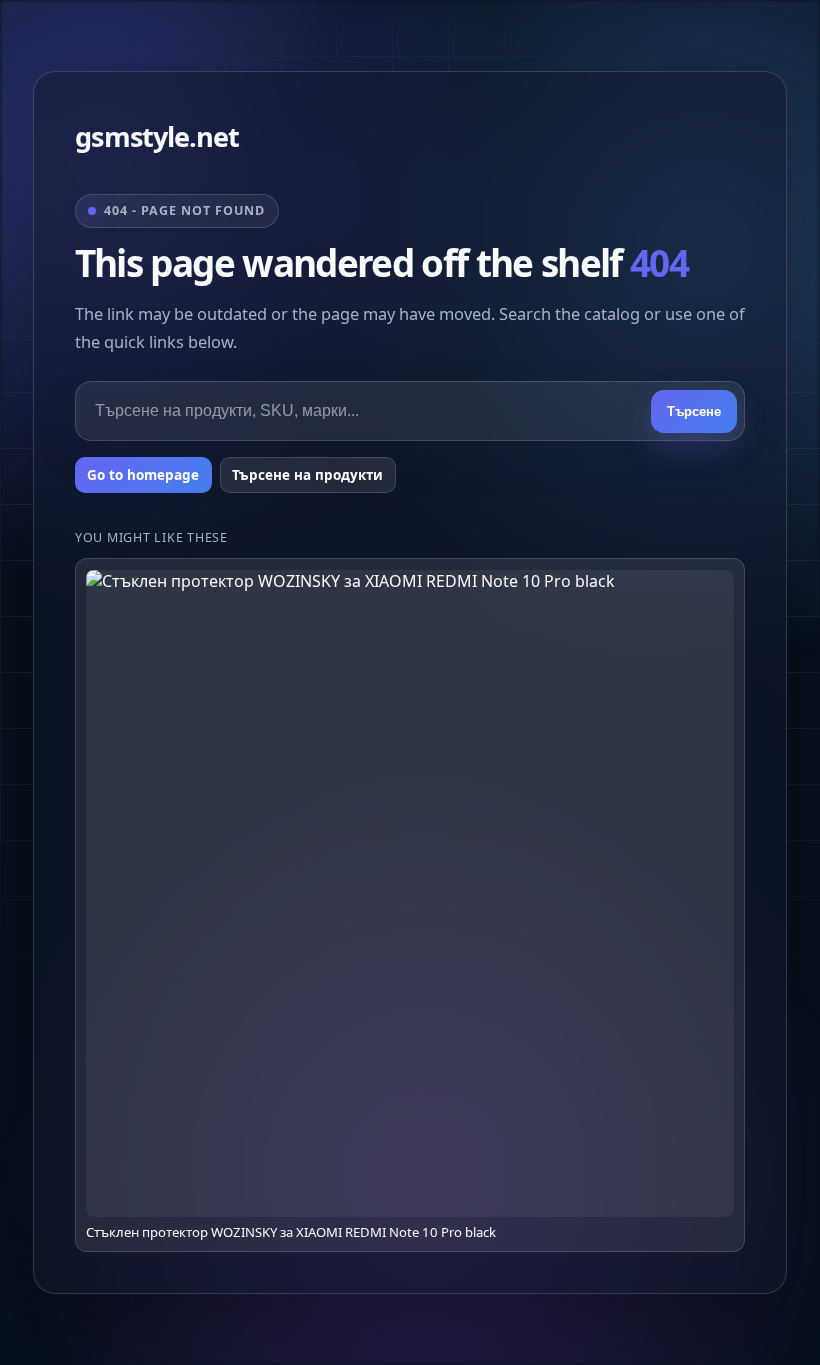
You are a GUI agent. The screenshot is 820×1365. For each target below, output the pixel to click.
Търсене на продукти (307, 475)
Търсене (694, 411)
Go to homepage (143, 475)
